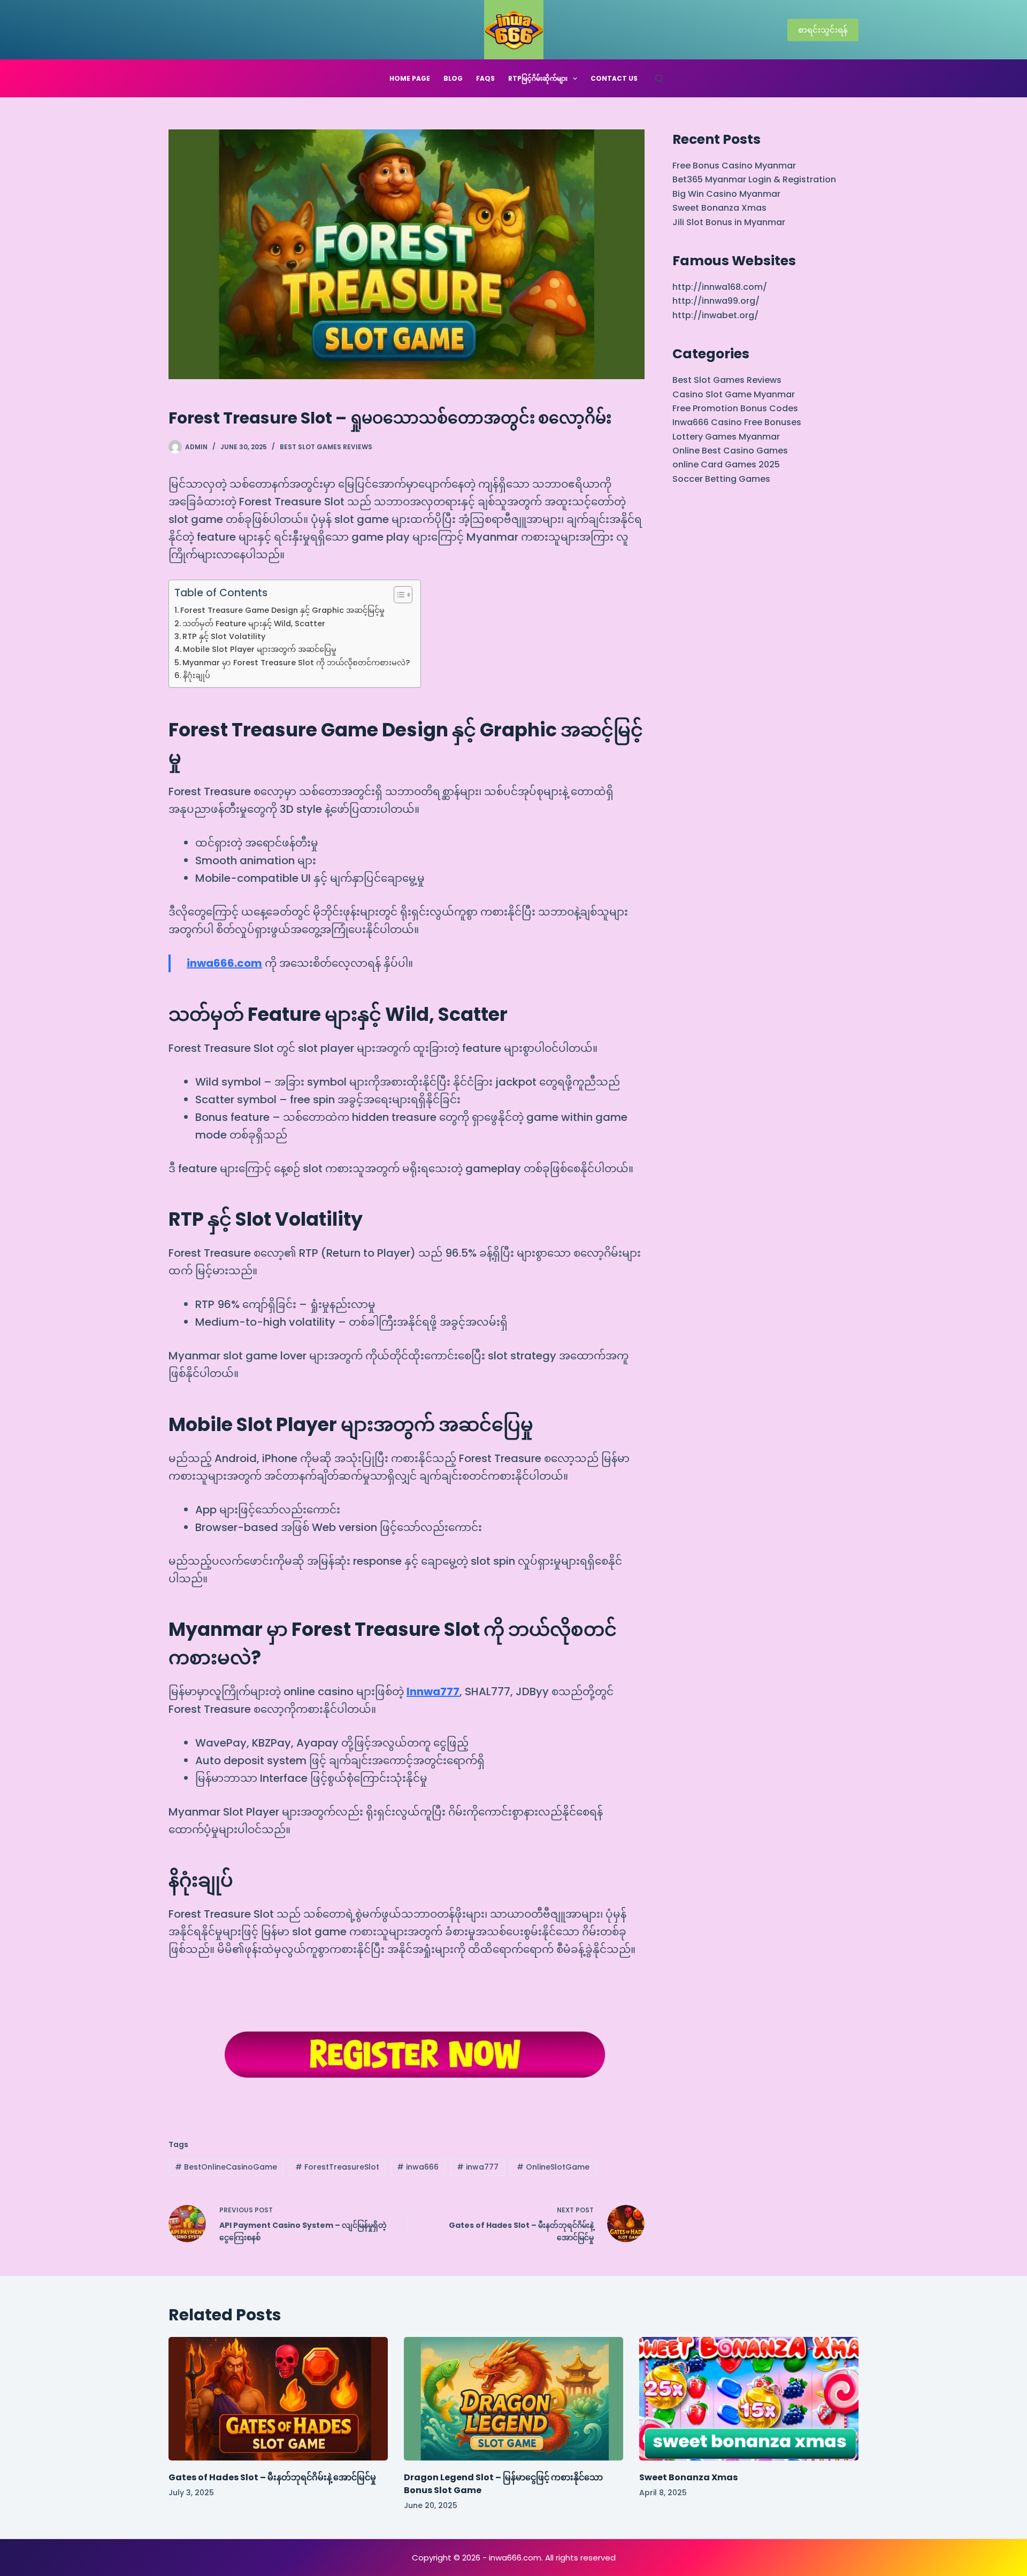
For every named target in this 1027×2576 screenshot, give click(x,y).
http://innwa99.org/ (716, 301)
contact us (614, 78)
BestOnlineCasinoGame (226, 2167)
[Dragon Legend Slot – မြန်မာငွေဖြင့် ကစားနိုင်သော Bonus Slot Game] (513, 2399)
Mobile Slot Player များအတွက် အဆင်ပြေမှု (260, 649)
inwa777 (478, 2167)
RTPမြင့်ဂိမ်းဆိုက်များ (538, 78)
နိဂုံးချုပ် (197, 675)
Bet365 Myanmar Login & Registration (754, 179)
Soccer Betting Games (721, 479)
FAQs (485, 78)
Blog (453, 78)
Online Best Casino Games (730, 451)
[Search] (659, 78)
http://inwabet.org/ (715, 315)
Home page (410, 78)
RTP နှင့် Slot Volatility (224, 636)
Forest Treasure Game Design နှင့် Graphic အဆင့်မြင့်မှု (282, 610)
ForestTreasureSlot (337, 2167)
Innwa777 (433, 1691)
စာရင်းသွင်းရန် (823, 30)
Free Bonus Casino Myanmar (734, 166)
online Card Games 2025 (726, 464)
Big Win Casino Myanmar (726, 194)
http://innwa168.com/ (720, 287)
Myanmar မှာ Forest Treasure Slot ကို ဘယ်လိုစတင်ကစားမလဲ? (296, 663)
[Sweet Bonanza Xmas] (749, 2399)
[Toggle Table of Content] (398, 595)
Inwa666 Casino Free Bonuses (737, 422)
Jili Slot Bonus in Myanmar (729, 222)
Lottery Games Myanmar (726, 437)
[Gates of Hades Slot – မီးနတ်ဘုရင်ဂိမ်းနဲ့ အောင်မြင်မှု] (278, 2399)
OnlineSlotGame (553, 2167)
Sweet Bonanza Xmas (719, 208)
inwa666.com (224, 963)
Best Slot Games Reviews (326, 447)
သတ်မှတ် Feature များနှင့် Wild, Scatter (254, 624)
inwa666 (418, 2167)
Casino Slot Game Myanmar (734, 394)
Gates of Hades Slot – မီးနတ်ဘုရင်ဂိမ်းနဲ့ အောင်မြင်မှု (272, 2477)
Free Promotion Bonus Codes (735, 408)
